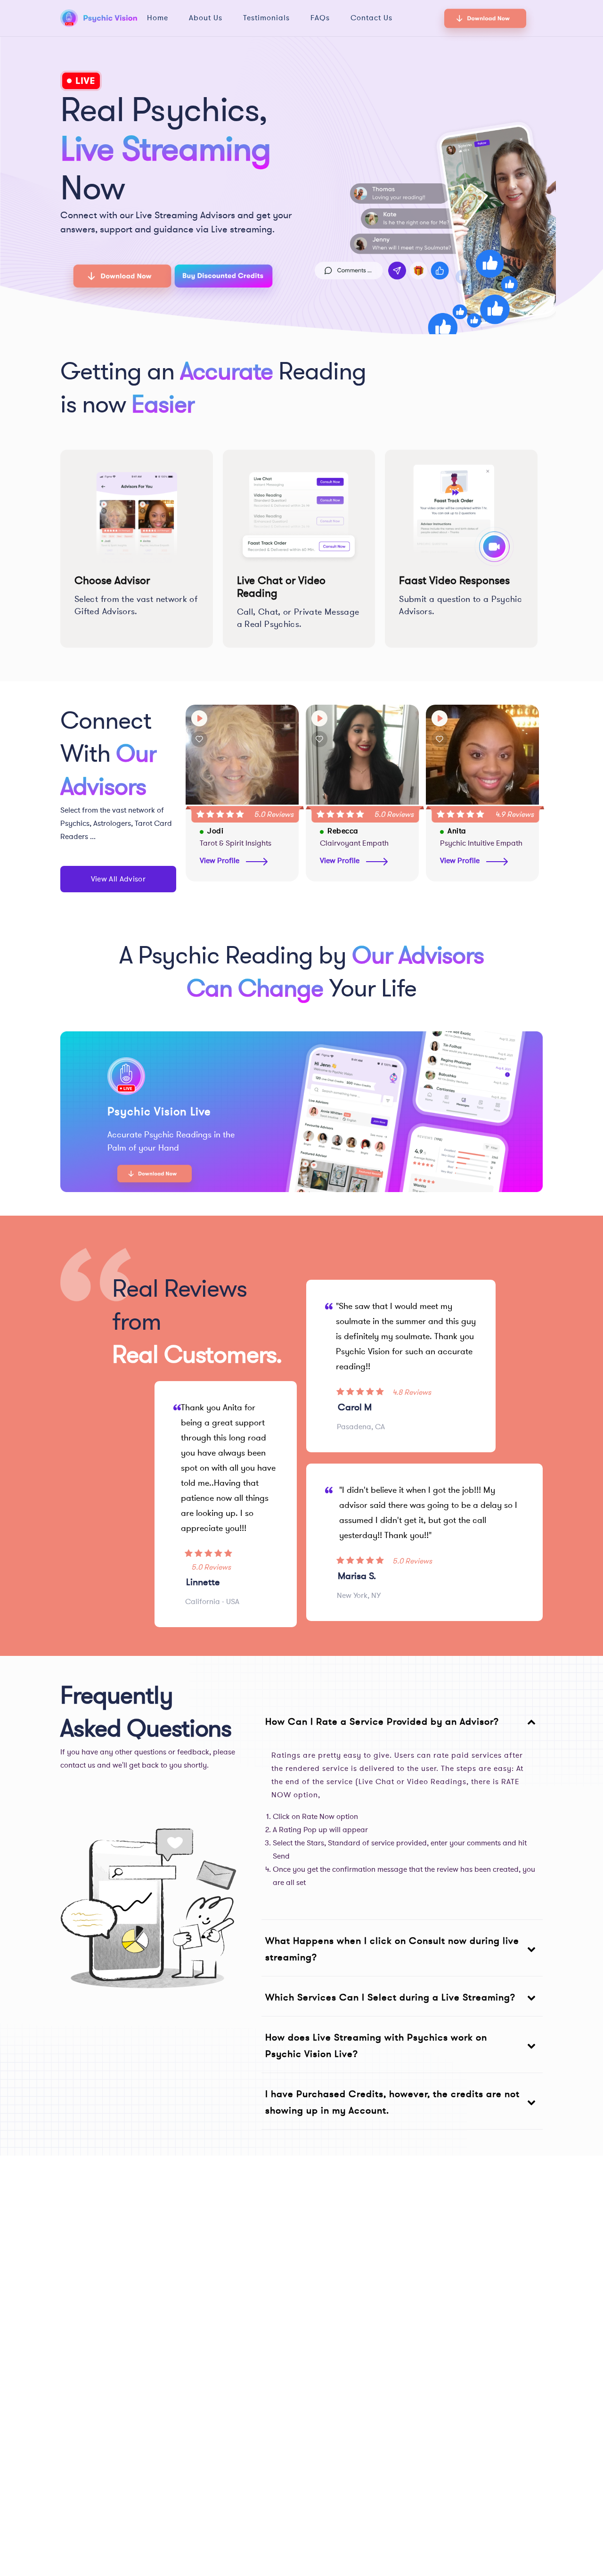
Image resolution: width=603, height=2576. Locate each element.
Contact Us (371, 18)
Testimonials (266, 18)
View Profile (220, 861)
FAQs (320, 18)
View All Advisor (118, 879)
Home (158, 18)
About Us (206, 18)
